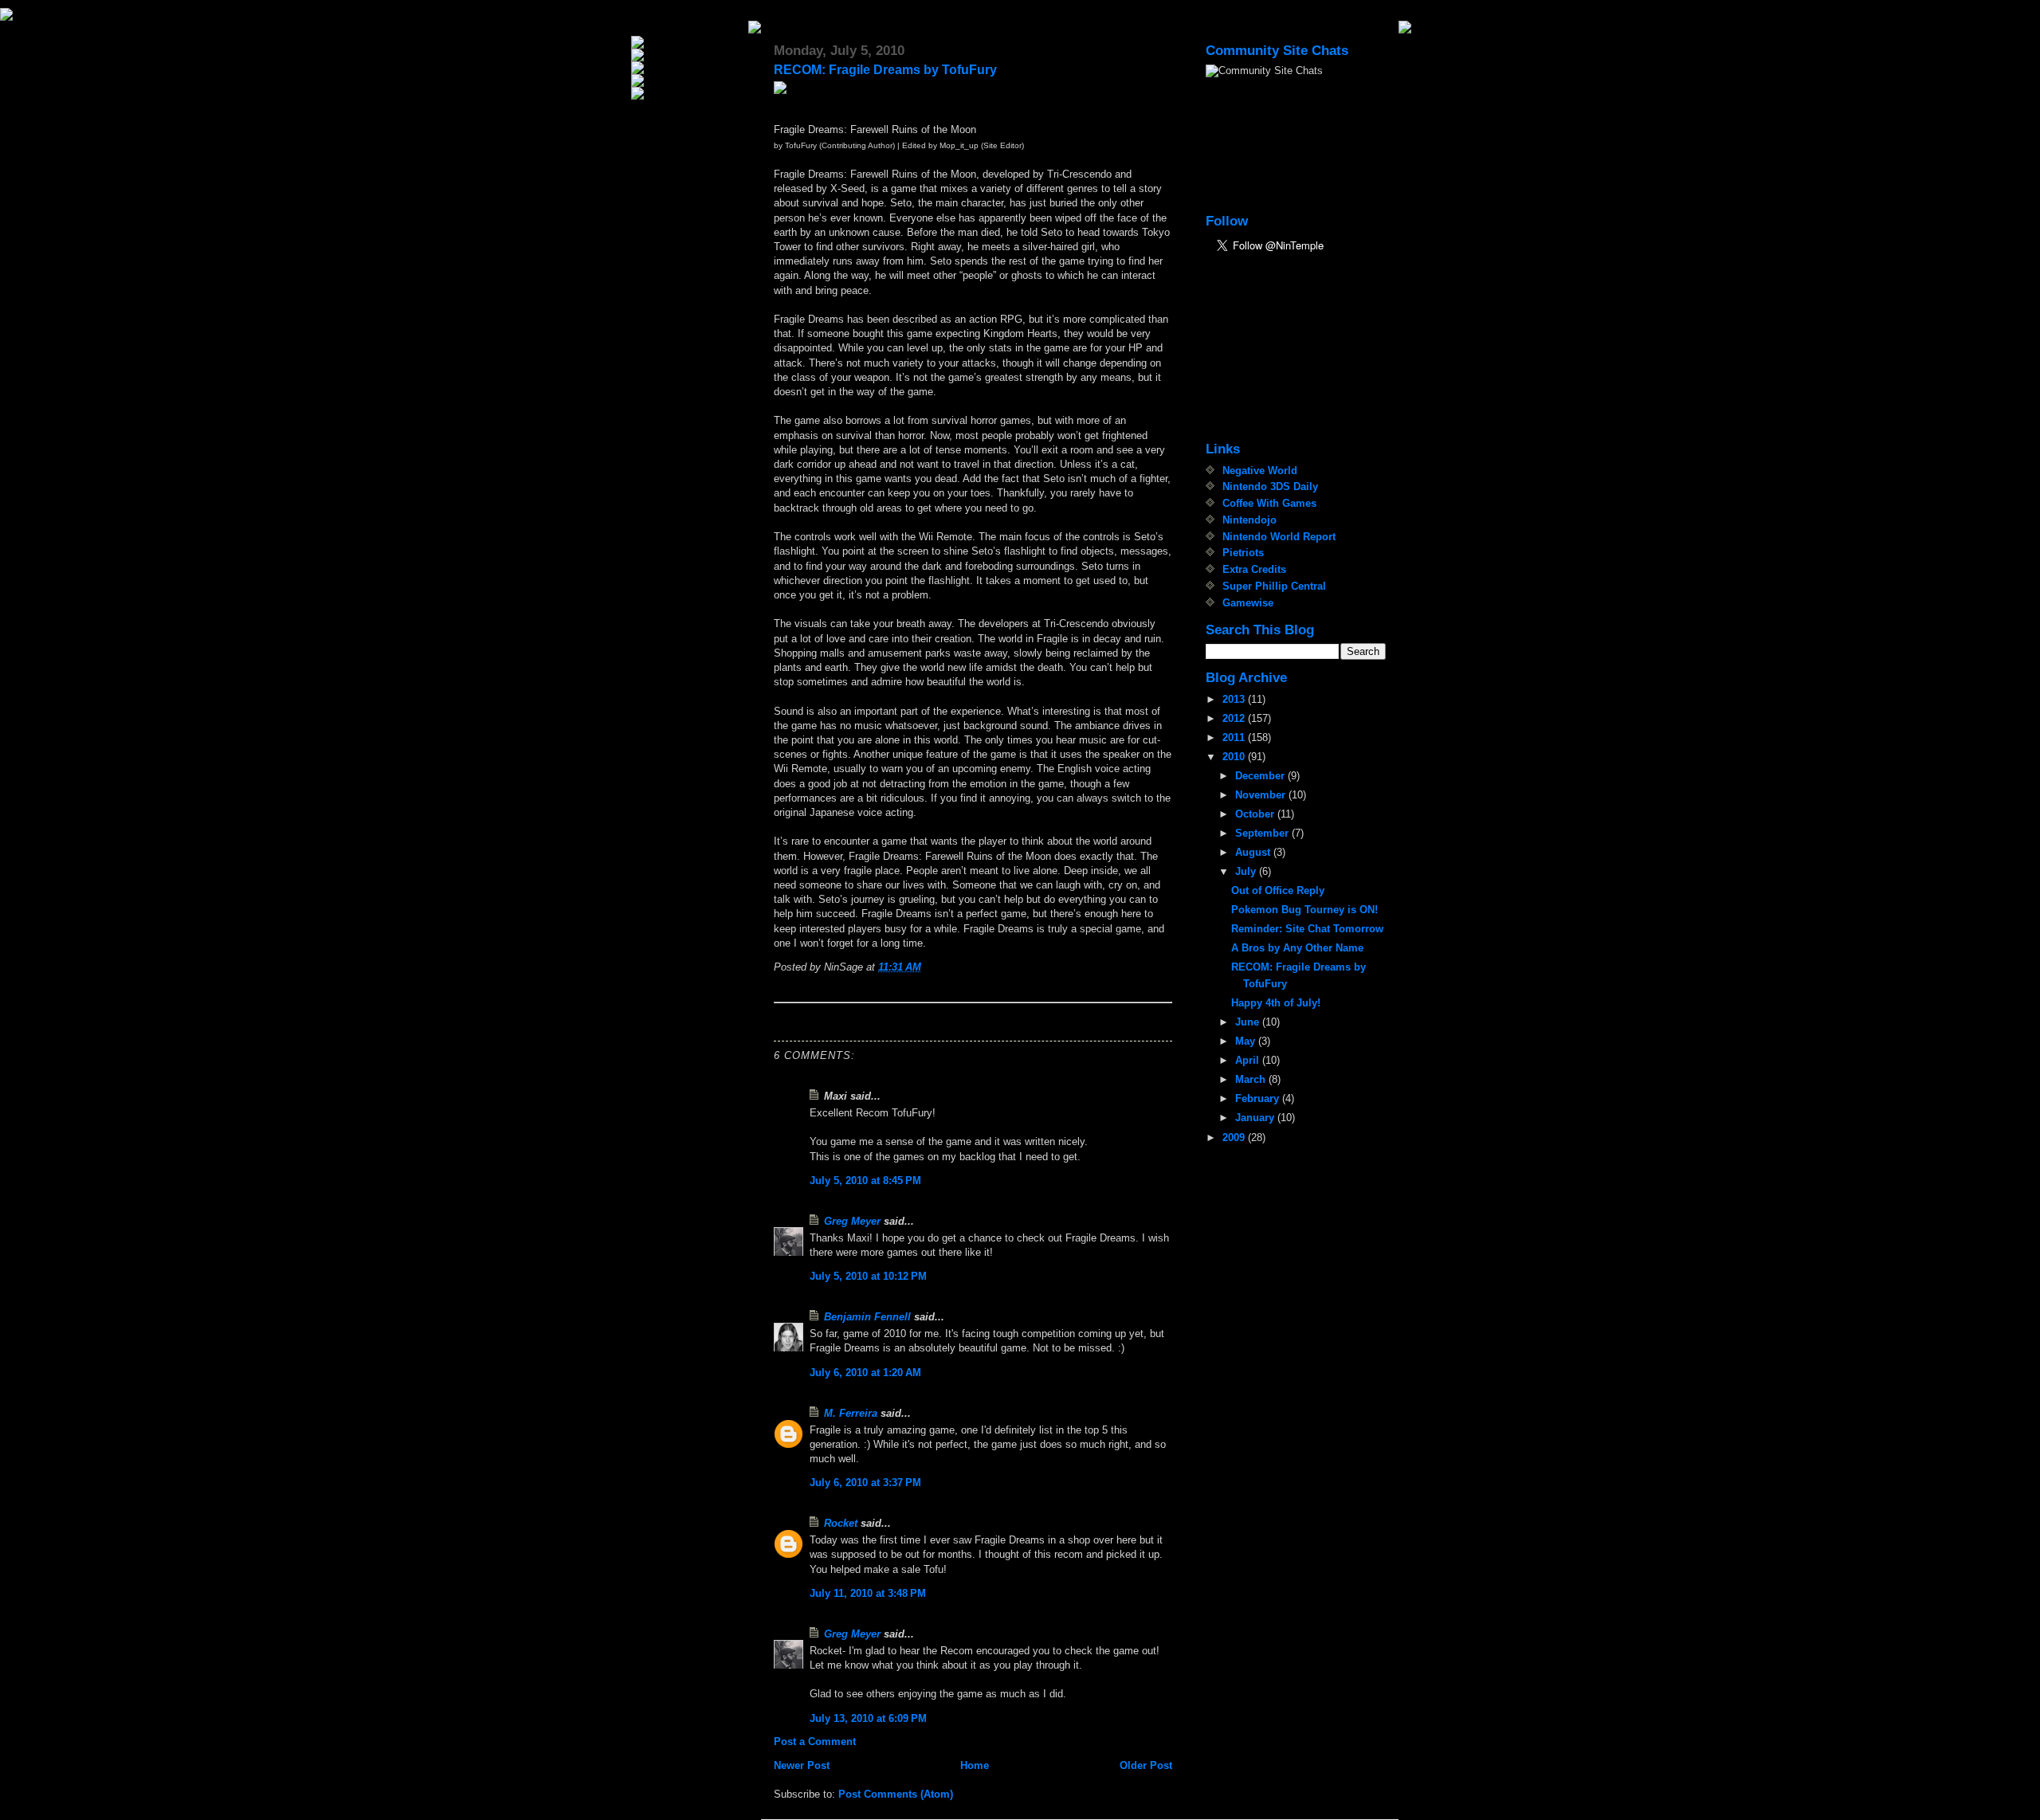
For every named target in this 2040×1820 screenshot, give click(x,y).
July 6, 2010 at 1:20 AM (865, 1373)
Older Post (1146, 1765)
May (1247, 1041)
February (1259, 1098)
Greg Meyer (852, 1221)
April (1249, 1060)
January (1256, 1118)
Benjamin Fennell (867, 1317)
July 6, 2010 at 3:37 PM (865, 1483)
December (1261, 776)
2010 (1235, 757)
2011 (1235, 737)
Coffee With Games (1269, 503)
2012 (1235, 718)
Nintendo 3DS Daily (1270, 486)
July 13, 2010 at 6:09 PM (868, 1718)
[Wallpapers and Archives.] (688, 93)
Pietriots (1243, 553)
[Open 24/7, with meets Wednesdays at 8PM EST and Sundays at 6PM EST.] (688, 80)
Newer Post (802, 1765)
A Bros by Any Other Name (1297, 948)
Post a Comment (815, 1742)
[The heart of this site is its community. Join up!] (688, 68)
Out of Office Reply (1278, 890)
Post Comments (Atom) (896, 1794)
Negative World (1260, 471)
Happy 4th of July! (1276, 1003)
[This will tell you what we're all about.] (688, 55)
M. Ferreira (851, 1413)
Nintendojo (1249, 520)
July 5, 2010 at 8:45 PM (865, 1181)
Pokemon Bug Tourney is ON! (1304, 910)
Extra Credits (1254, 569)
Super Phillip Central (1274, 586)
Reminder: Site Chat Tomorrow (1307, 929)
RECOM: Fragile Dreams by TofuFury (885, 70)
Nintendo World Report (1279, 537)
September (1263, 833)
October (1256, 814)
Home (975, 1765)
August (1254, 852)
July (1247, 871)
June (1249, 1022)
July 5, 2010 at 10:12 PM (868, 1276)
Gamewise (1248, 603)
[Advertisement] (1285, 349)
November (1262, 795)
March (1252, 1079)
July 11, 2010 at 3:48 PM (868, 1593)
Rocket (841, 1523)
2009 (1235, 1137)
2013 (1235, 699)
